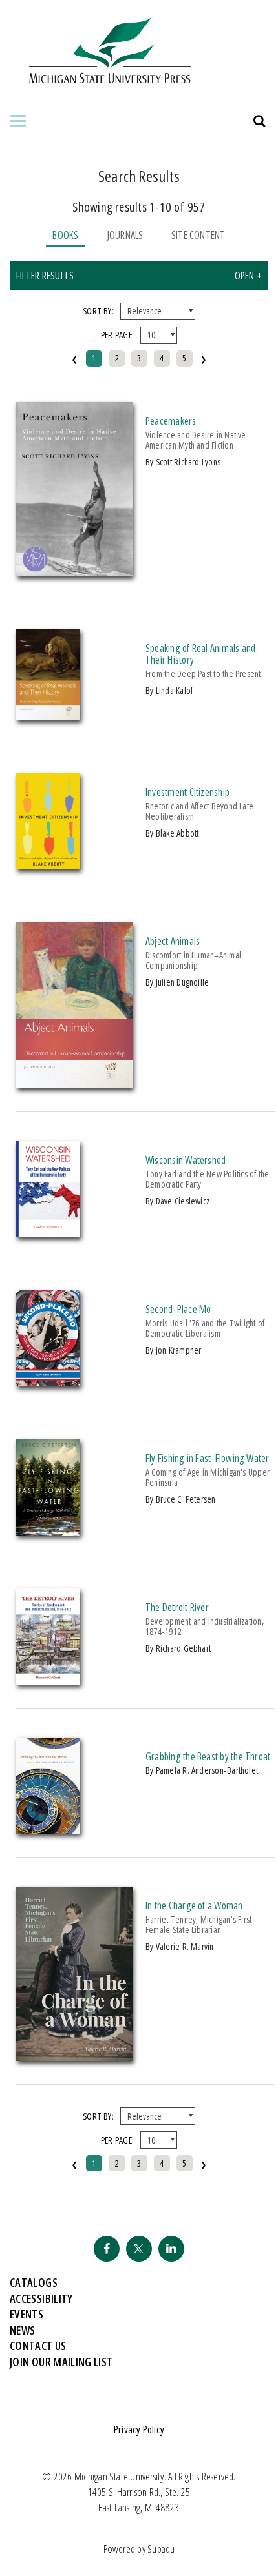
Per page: (117, 335)
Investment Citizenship (187, 792)
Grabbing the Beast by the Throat (208, 1756)
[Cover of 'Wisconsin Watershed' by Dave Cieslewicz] (48, 1233)
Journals (125, 235)
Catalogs (34, 2282)
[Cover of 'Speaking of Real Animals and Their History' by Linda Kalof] (48, 716)
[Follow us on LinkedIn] (171, 2249)
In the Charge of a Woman (194, 1905)
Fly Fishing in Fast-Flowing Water (208, 1458)
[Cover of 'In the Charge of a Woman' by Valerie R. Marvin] (74, 2057)
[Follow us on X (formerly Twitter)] (139, 2249)
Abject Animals (173, 941)
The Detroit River (177, 1607)
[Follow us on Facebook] (107, 2249)
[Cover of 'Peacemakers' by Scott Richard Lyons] (74, 573)
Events (27, 2314)
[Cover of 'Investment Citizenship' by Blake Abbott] (48, 866)
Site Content (198, 235)
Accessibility (41, 2298)
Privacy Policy (139, 2429)
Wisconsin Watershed (186, 1160)
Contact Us (38, 2346)
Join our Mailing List (61, 2362)
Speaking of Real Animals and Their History (200, 654)
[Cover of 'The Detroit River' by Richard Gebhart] (48, 1681)
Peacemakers (171, 421)
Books (65, 235)
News (22, 2330)
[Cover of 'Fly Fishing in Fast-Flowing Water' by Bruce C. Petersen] (48, 1532)
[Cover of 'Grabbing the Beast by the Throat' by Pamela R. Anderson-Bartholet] (48, 1830)
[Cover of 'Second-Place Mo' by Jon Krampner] (48, 1383)
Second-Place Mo (178, 1309)
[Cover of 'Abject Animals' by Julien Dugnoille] (74, 1084)
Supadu (161, 2549)
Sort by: (98, 311)
